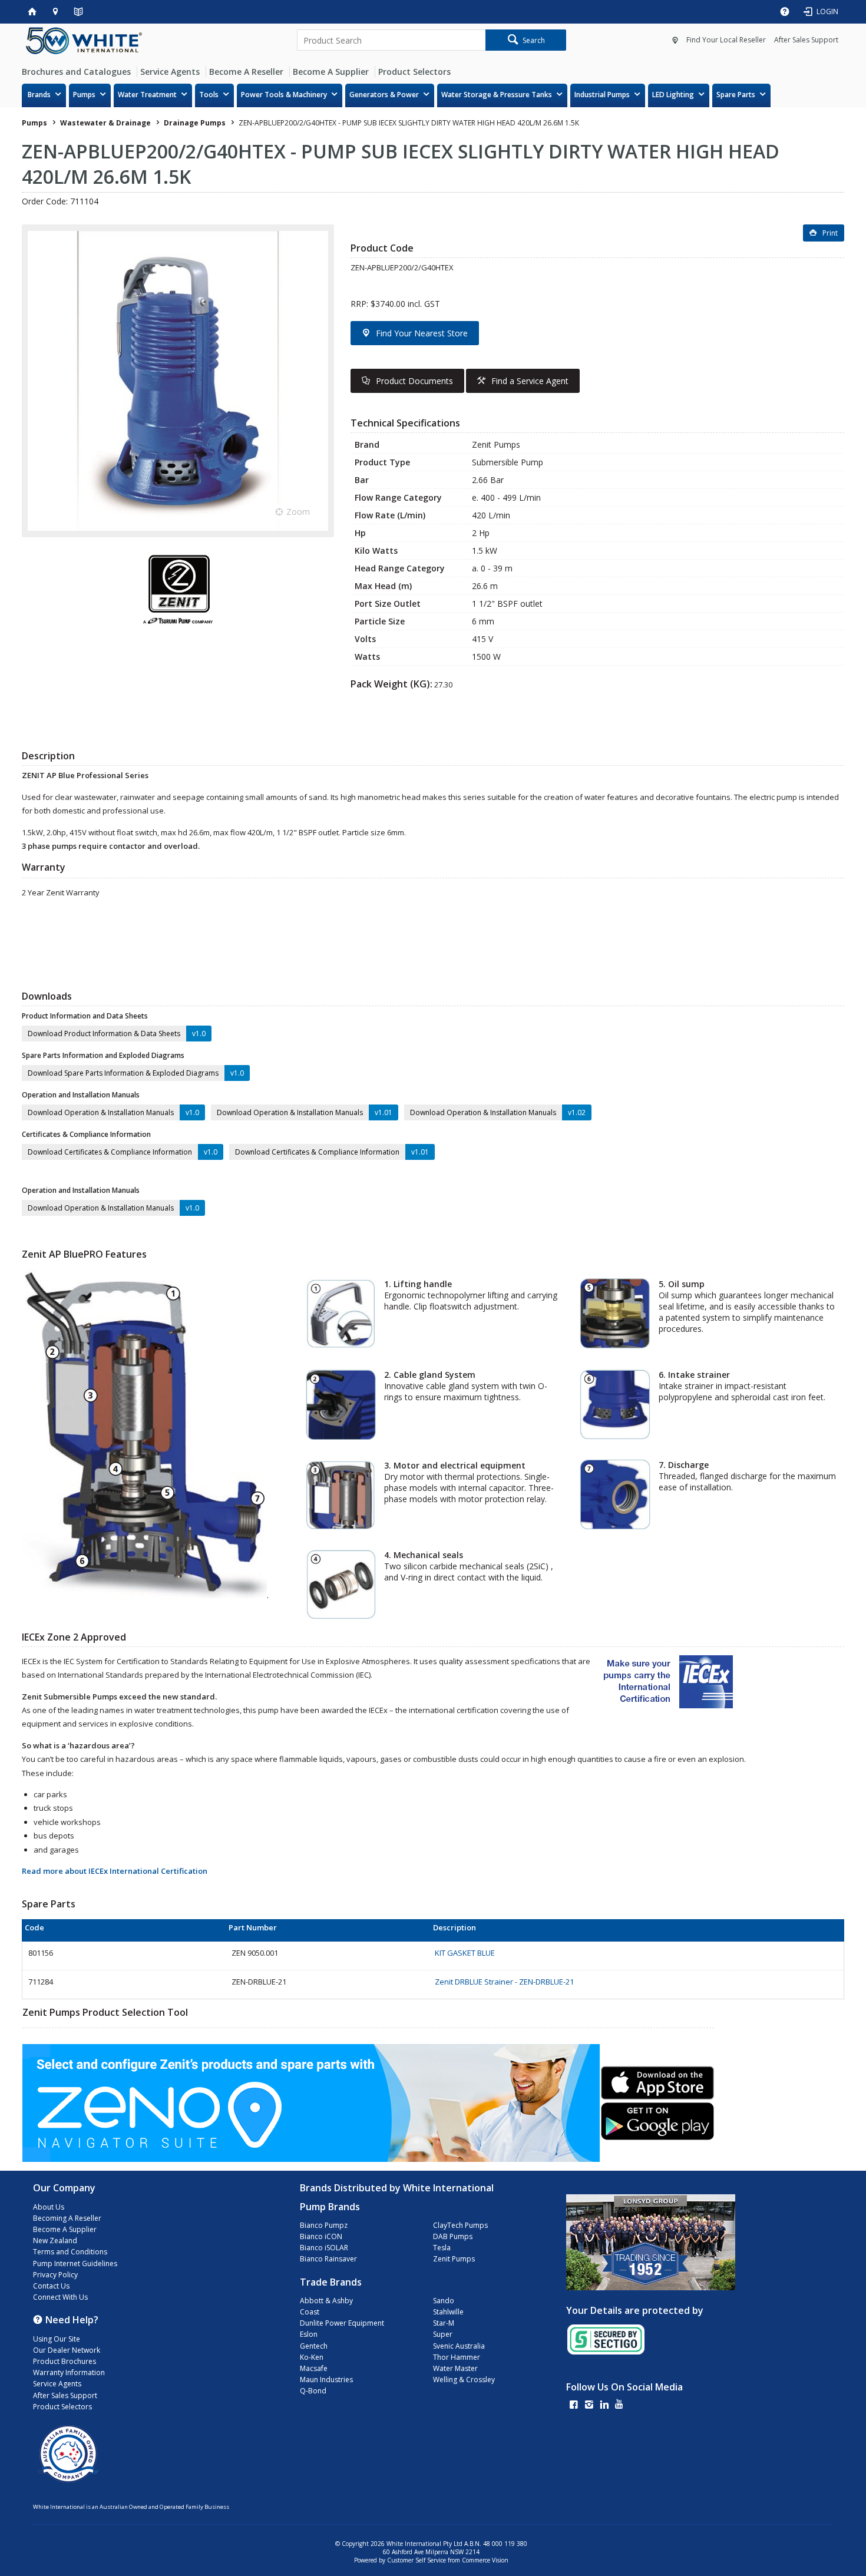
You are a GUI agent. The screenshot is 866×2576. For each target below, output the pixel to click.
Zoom (298, 512)
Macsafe (314, 2368)
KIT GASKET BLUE (465, 1953)
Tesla (442, 2248)
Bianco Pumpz (324, 2225)
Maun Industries (326, 2380)
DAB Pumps (453, 2236)
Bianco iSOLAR (324, 2248)
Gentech (314, 2346)
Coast (310, 2312)
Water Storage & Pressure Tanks (497, 95)
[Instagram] (589, 2405)
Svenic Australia (459, 2346)
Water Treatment (147, 95)
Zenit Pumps (454, 2259)
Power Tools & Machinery (284, 95)
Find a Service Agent (530, 381)
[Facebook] (574, 2405)
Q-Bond (313, 2391)
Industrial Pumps (602, 95)
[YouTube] (619, 2405)
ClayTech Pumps (460, 2225)
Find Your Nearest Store (422, 333)
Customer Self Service (417, 2560)
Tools (209, 95)
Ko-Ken (312, 2357)
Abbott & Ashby (326, 2301)
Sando (444, 2301)
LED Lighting (673, 95)
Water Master (455, 2368)
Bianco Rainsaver (328, 2259)
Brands (39, 95)
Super (443, 2334)
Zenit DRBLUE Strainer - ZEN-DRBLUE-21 (504, 1982)
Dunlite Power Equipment (342, 2323)
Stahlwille (448, 2312)
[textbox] (391, 40)
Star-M (444, 2323)
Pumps (84, 95)
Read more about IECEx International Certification (115, 1871)
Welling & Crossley (464, 2380)
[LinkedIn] (604, 2405)
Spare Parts (736, 95)
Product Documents (414, 381)
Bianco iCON (321, 2236)
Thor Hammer (457, 2357)
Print (830, 233)
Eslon (309, 2334)
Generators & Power (384, 95)
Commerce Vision (485, 2560)
